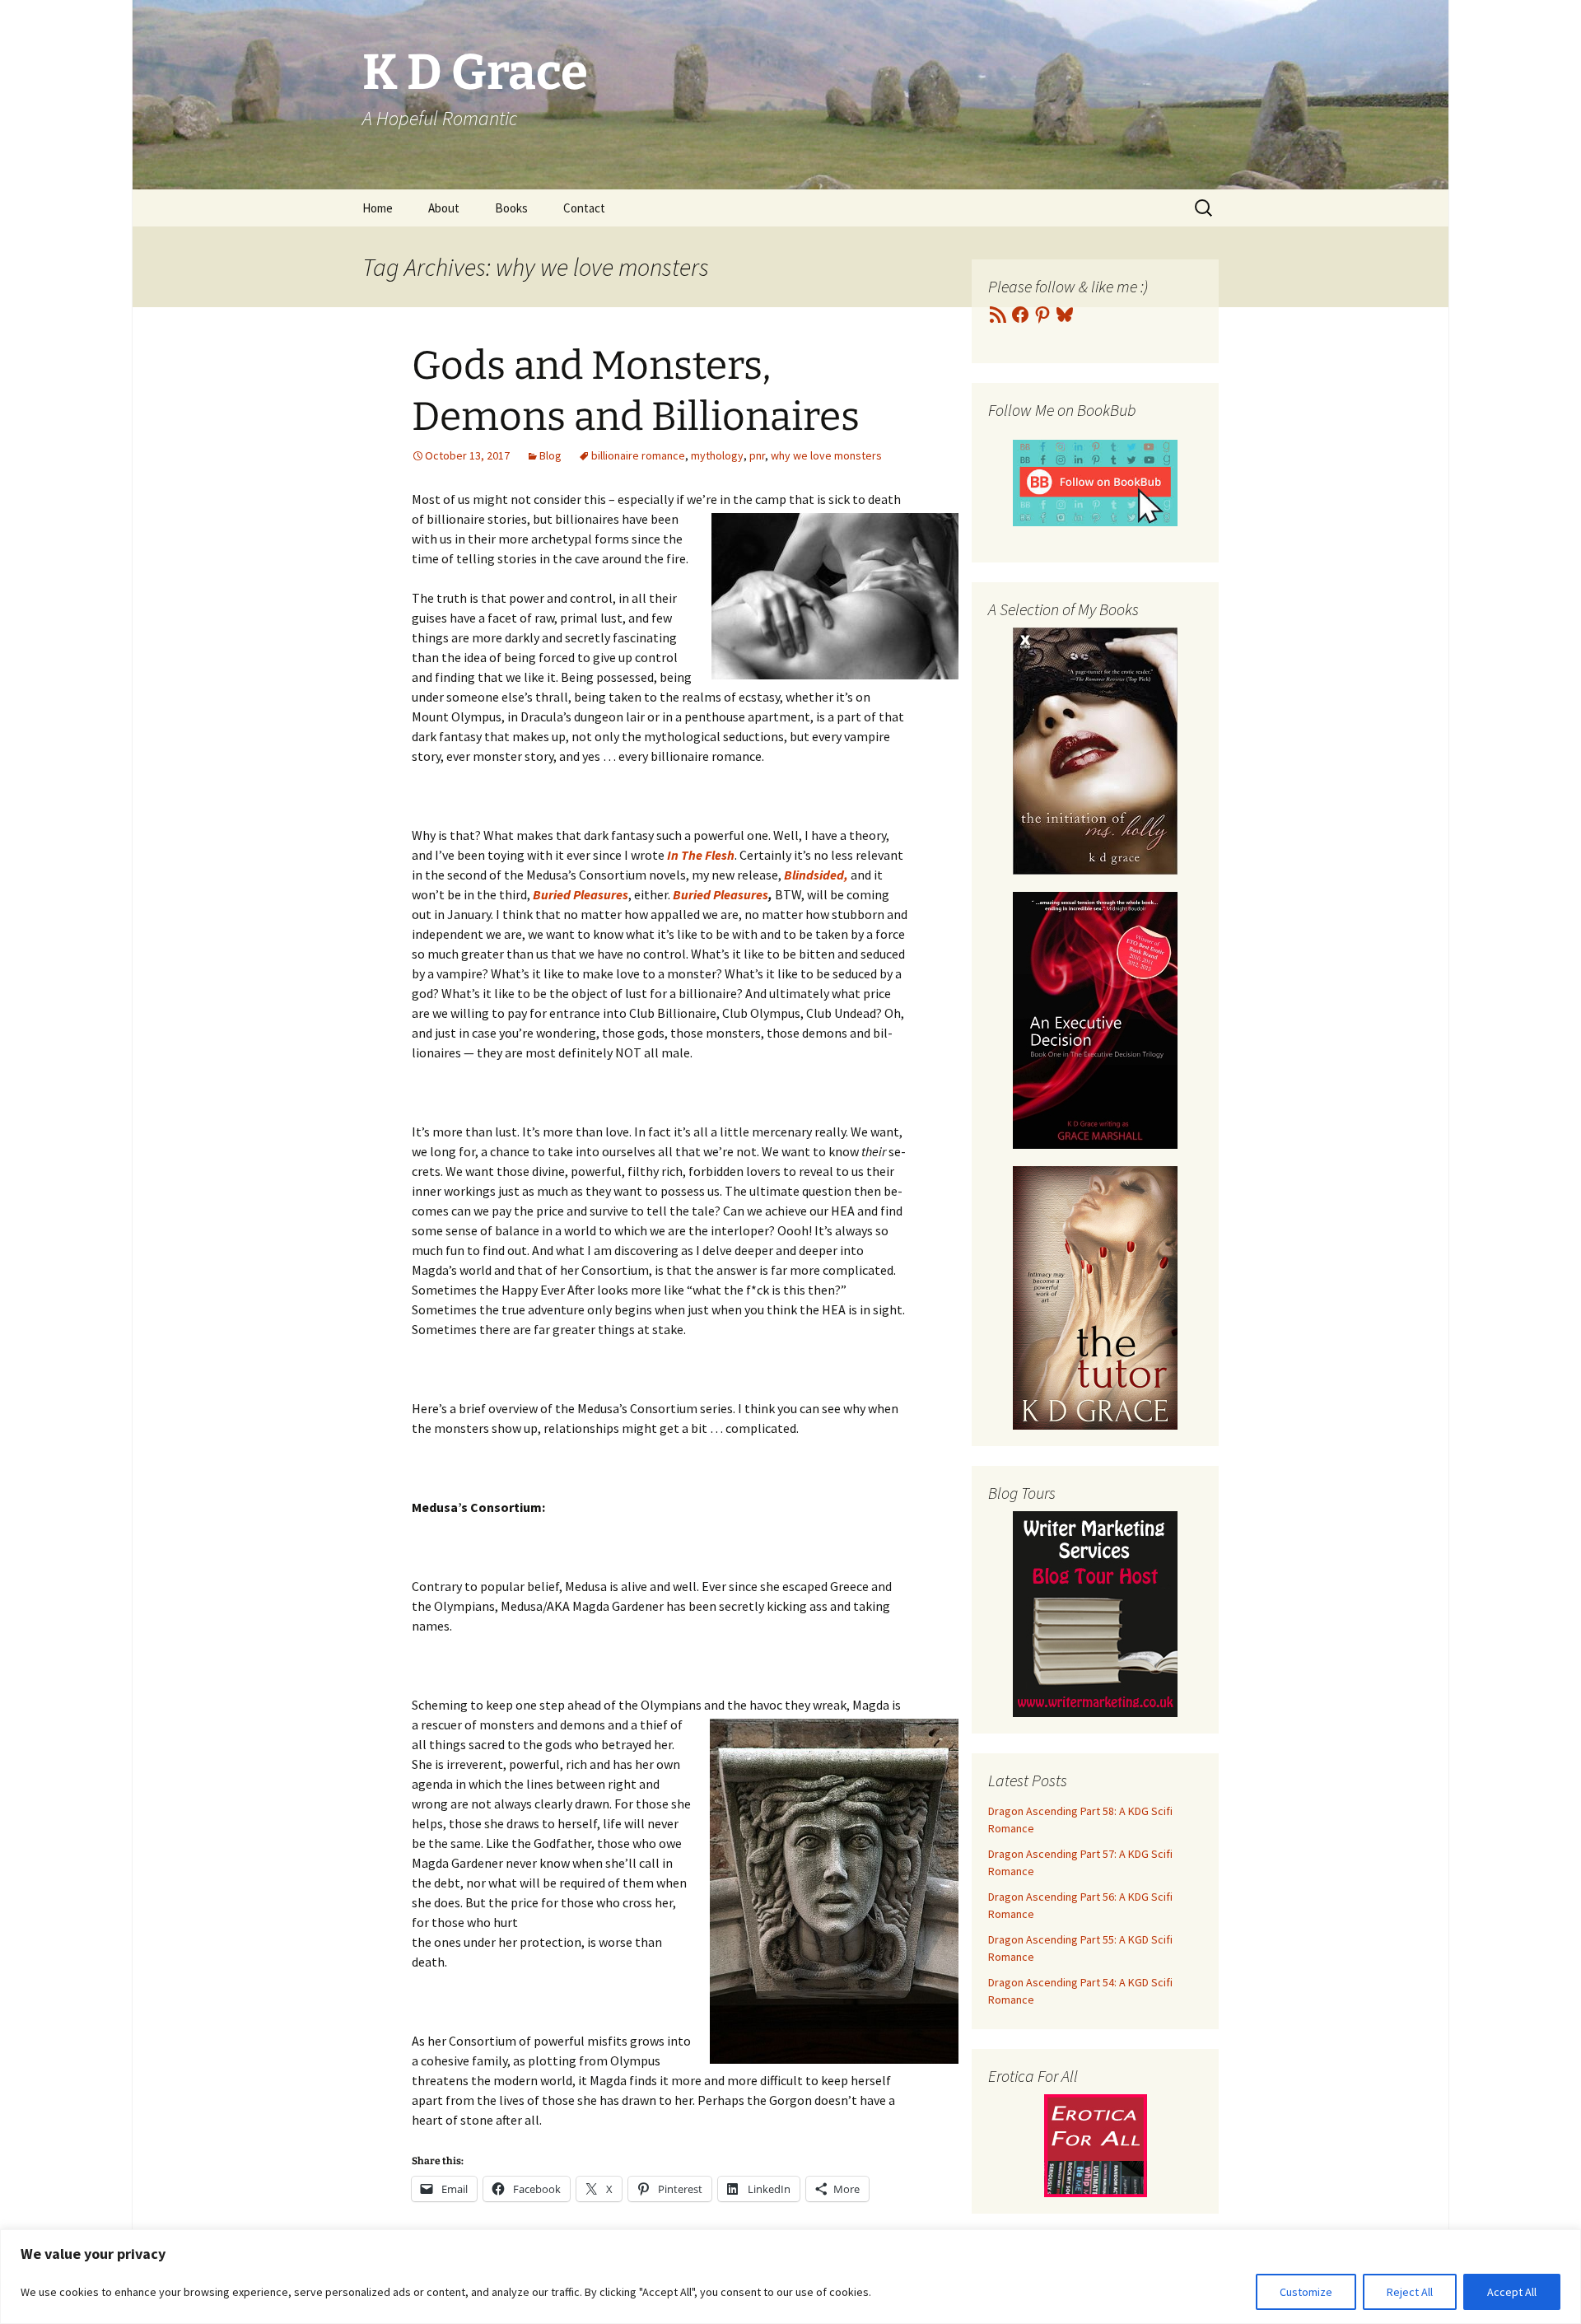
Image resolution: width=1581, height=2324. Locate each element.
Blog (550, 455)
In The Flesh (701, 855)
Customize (1306, 2292)
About (444, 208)
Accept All (1512, 2292)
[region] (790, 2277)
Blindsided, (816, 875)
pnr (757, 455)
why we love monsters (826, 455)
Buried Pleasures (581, 894)
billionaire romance (638, 455)
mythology (717, 455)
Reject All (1410, 2292)
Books (511, 208)
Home (378, 208)
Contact (584, 208)
